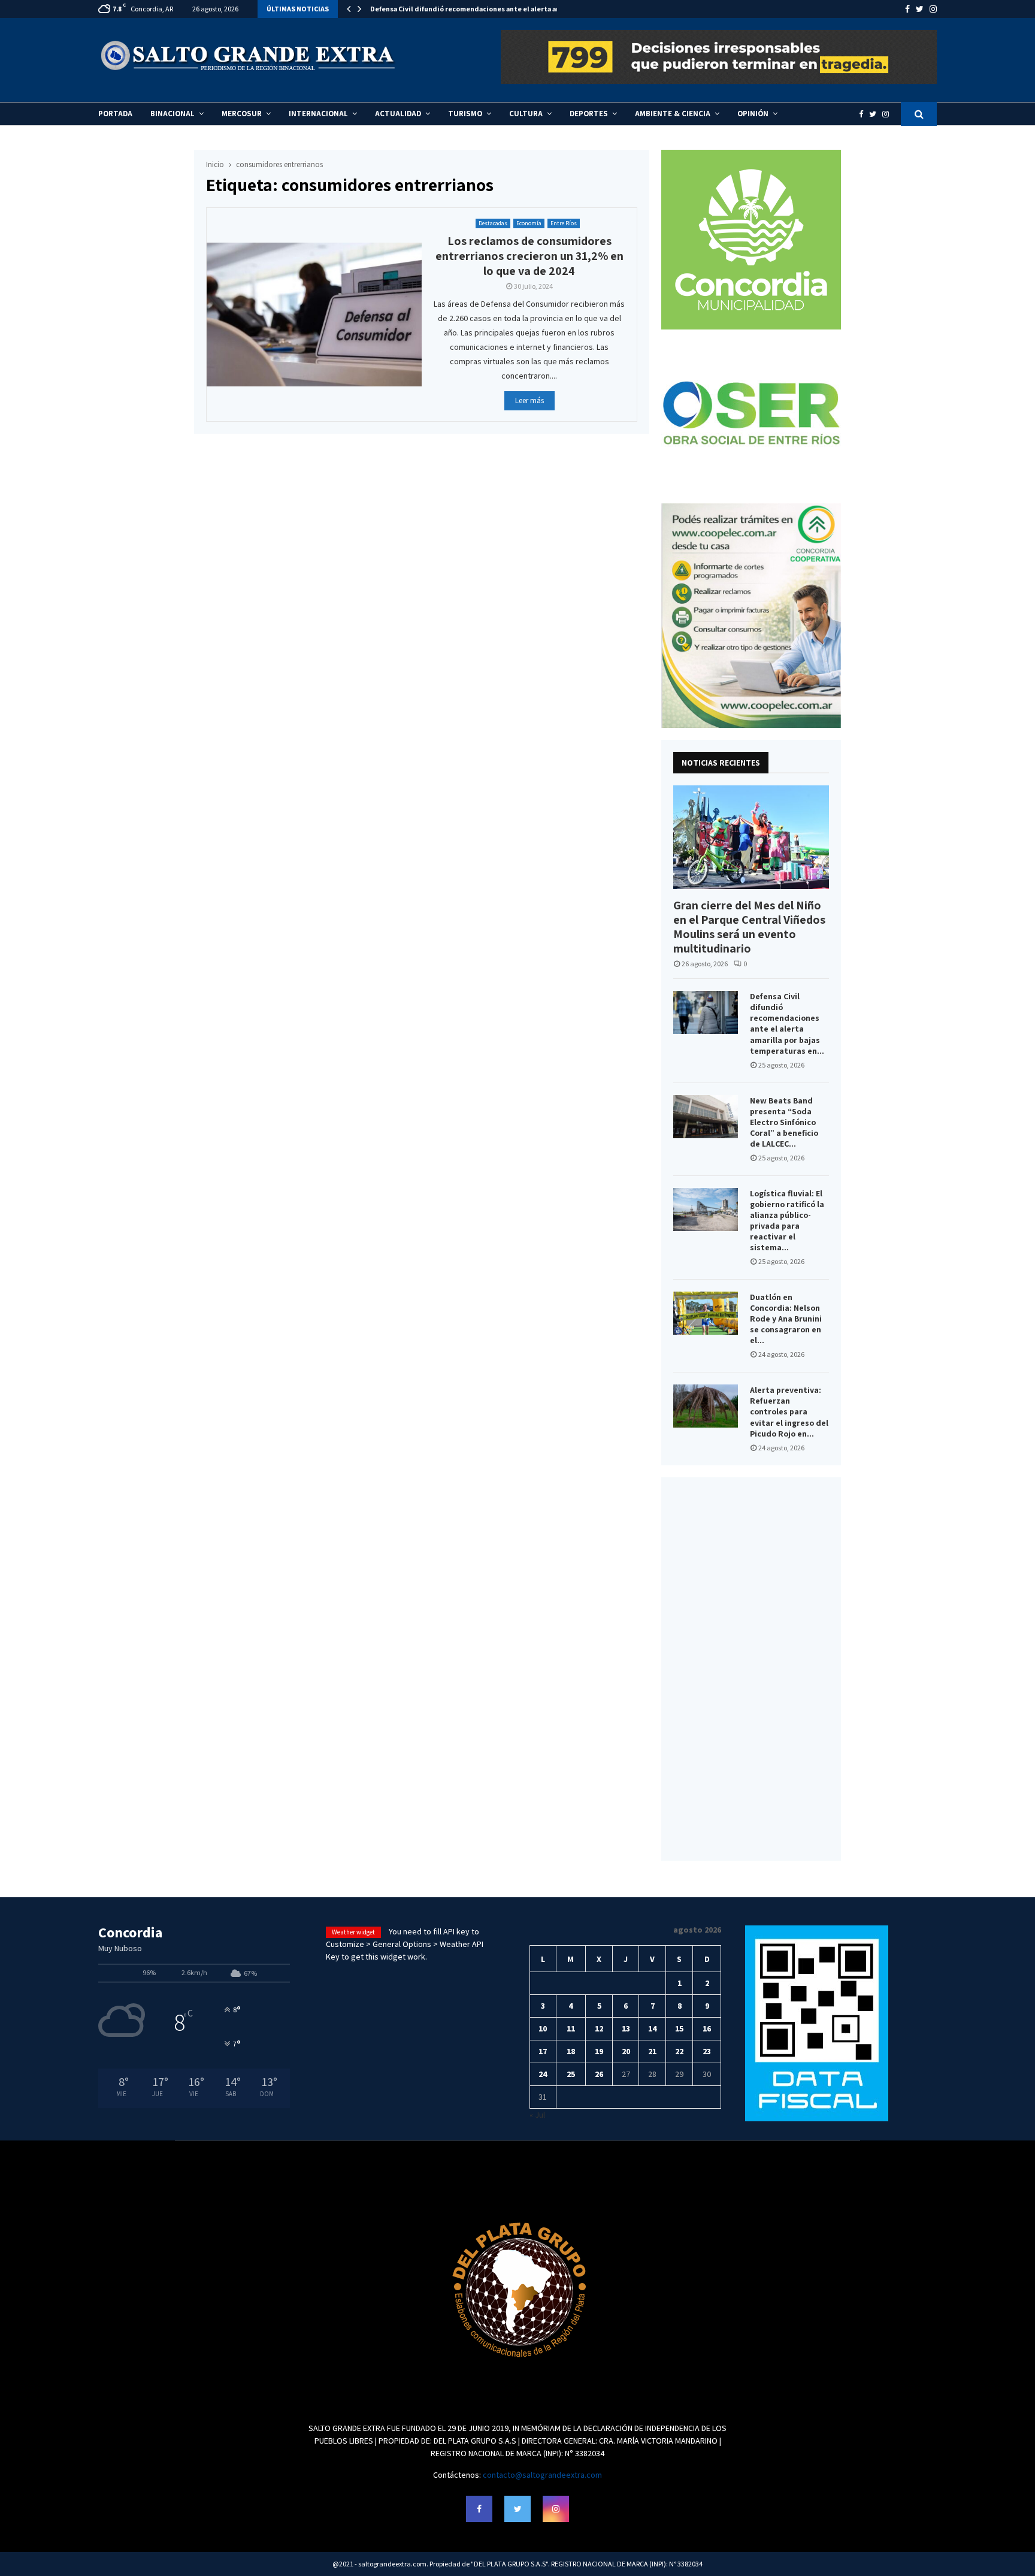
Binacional (172, 114)
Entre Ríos (564, 223)
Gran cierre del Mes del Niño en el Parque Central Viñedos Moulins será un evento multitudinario (749, 927)
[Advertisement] (751, 1669)
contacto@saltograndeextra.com (542, 2475)
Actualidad (398, 114)
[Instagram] (889, 114)
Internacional (318, 114)
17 (543, 2051)
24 (543, 2074)
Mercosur (242, 114)
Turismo (465, 114)
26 (599, 2074)
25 (571, 2074)
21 (652, 2051)
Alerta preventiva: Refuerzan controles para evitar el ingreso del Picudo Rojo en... (789, 1411)
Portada (115, 114)
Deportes (589, 114)
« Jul (537, 2115)
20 (626, 2051)
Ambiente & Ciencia (673, 114)
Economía (529, 223)
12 (599, 2028)
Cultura (526, 114)
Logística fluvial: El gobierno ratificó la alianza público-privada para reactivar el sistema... (787, 1220)
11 (571, 2028)
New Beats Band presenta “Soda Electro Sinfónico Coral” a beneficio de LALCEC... (784, 1122)
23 (707, 2051)
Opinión (753, 114)
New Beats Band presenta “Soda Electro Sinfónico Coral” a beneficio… (487, 9)
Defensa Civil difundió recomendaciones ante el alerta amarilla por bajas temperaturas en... (787, 1023)
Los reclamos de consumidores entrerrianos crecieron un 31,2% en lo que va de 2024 (529, 256)
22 (679, 2051)
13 (626, 2028)
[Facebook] (864, 114)
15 (679, 2028)
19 (599, 2051)
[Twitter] (876, 114)
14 (652, 2028)
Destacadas (493, 223)
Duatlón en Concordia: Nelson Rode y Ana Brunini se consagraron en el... (786, 1319)
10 (543, 2028)
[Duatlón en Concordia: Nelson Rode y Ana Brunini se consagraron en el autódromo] (706, 1313)
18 (571, 2051)
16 (707, 2028)
